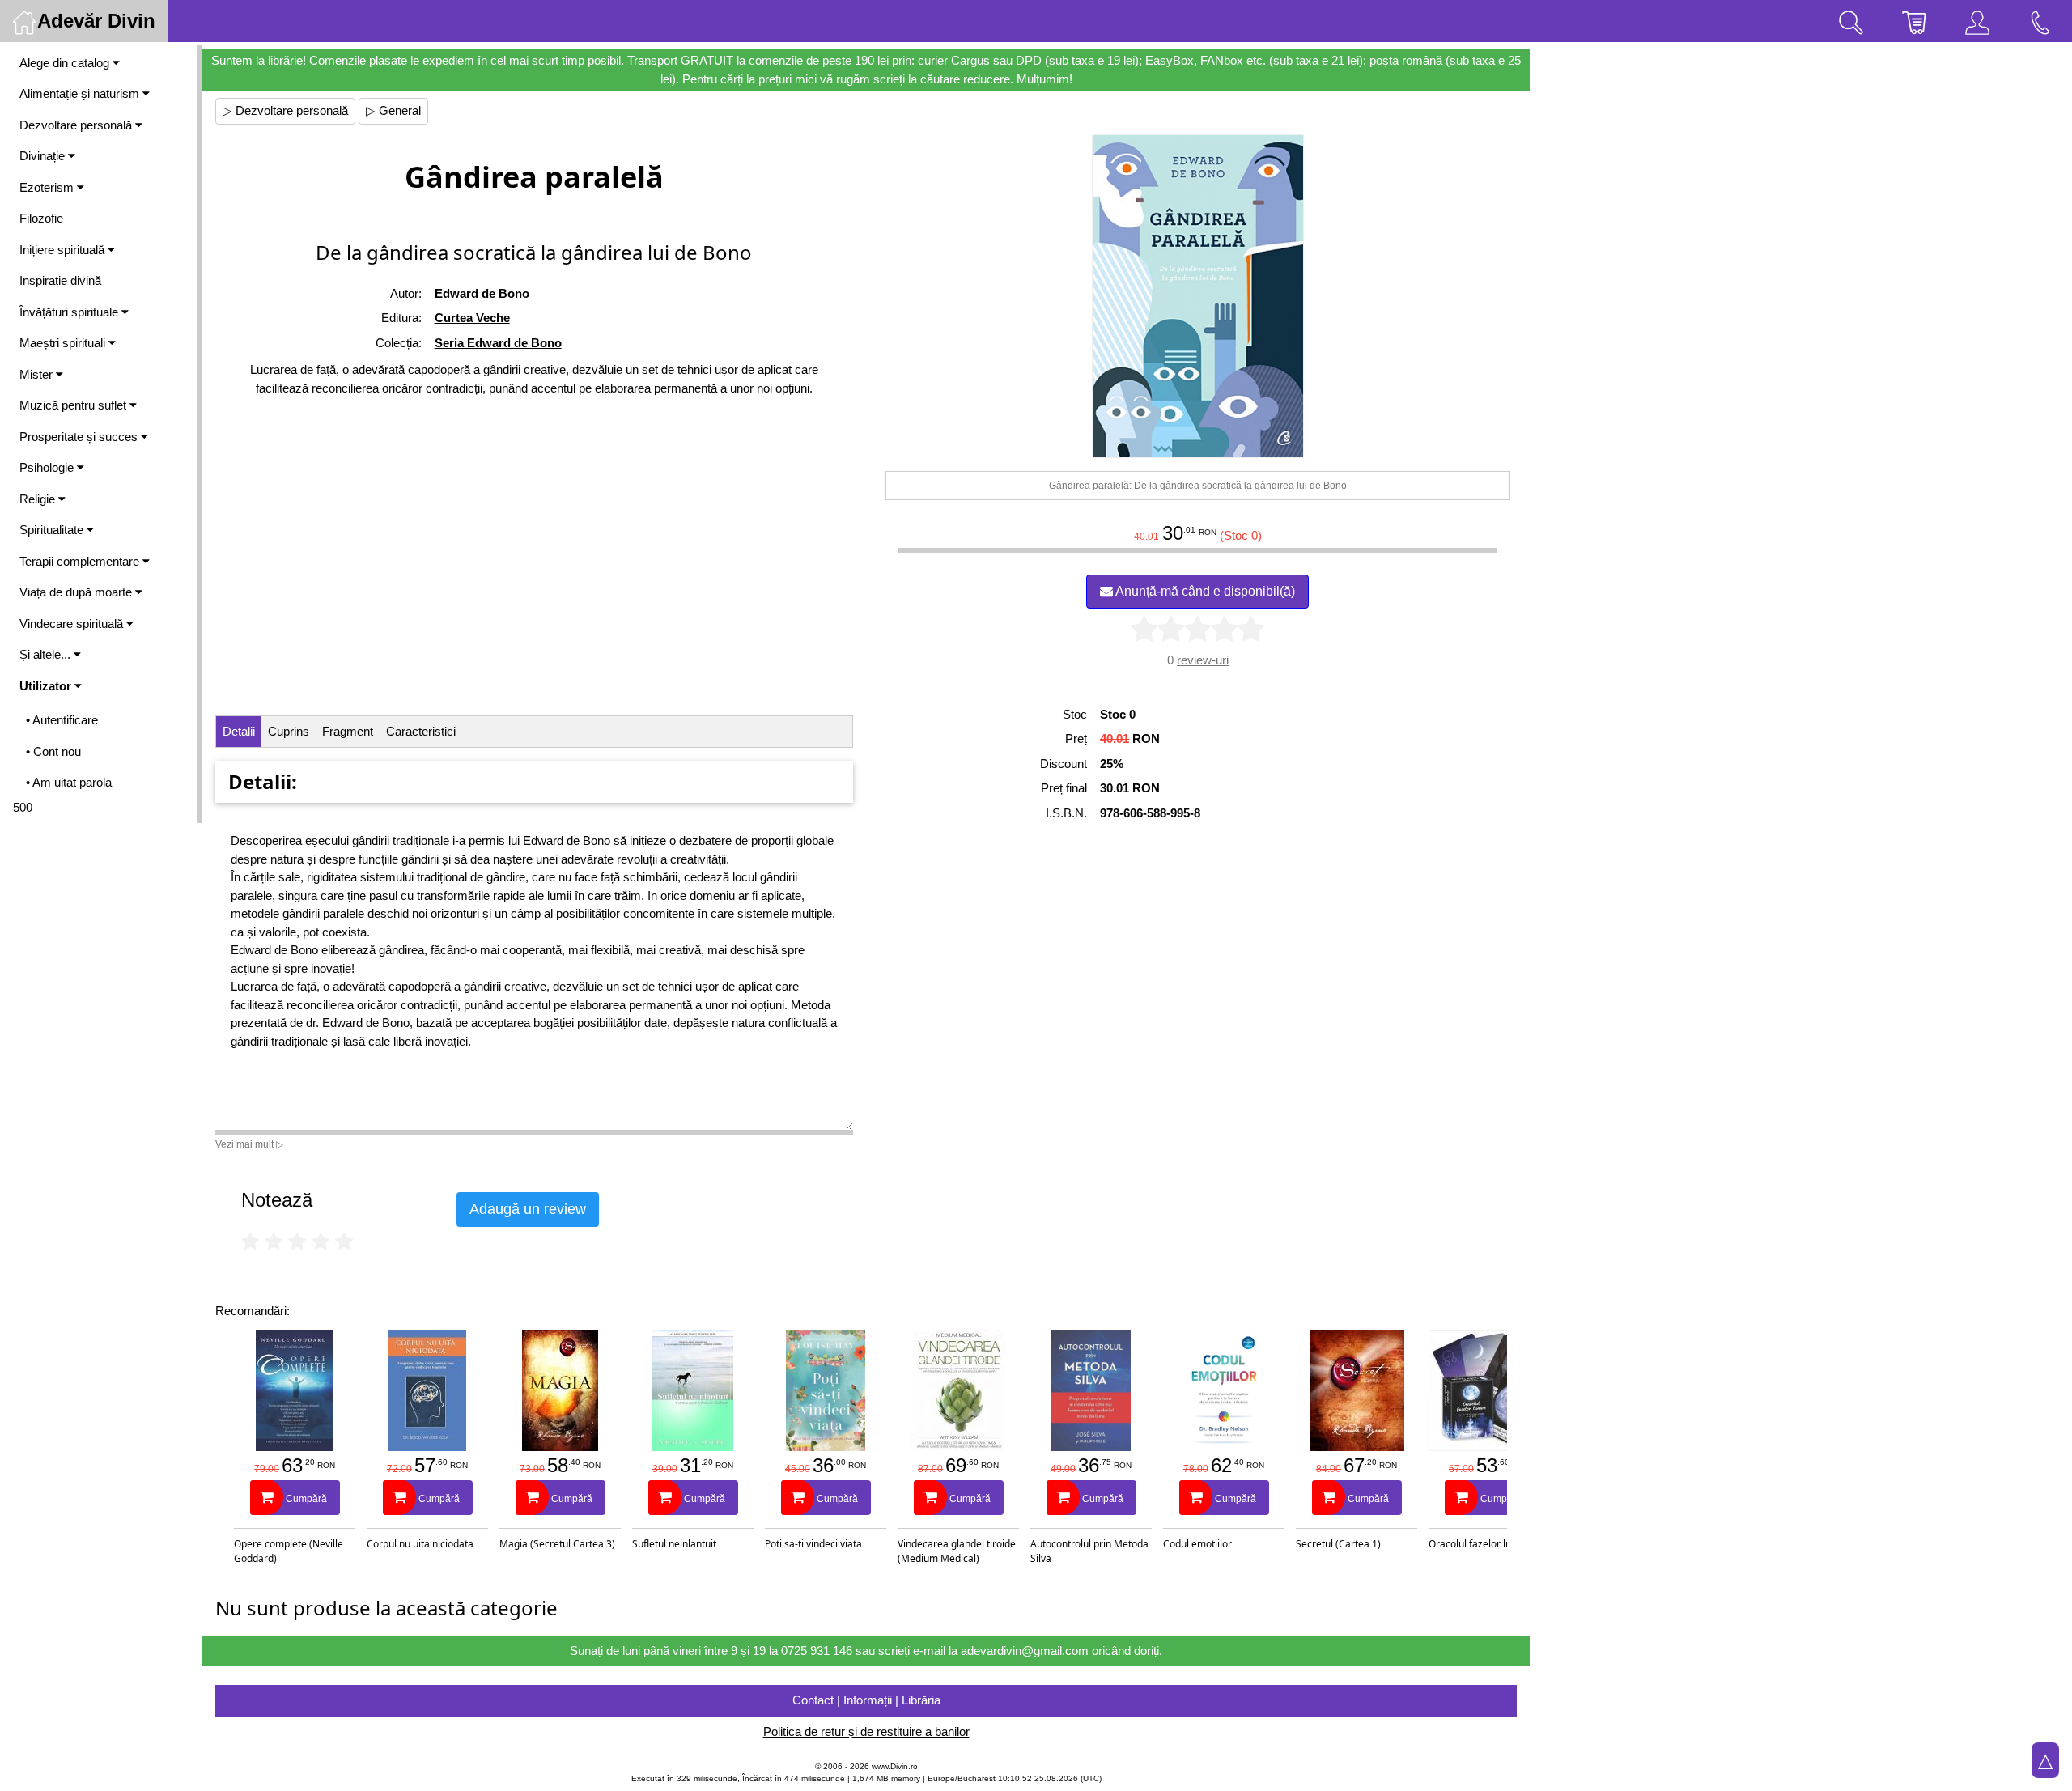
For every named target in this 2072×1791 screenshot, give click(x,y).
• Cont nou (53, 751)
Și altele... (47, 654)
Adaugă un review (528, 1209)
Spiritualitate (53, 530)
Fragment (348, 731)
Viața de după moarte (77, 592)
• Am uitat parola (69, 782)
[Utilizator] (1977, 21)
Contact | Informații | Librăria (866, 1700)
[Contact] (2040, 21)
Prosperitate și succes (80, 437)
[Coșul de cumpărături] (1914, 21)
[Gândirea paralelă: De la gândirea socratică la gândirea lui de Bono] (1198, 296)
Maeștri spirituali (64, 343)
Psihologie (48, 467)
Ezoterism (48, 187)
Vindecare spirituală (73, 624)
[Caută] (1851, 21)
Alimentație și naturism (81, 93)
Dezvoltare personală (77, 125)
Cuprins (289, 731)
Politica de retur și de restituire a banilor (866, 1732)
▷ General (393, 110)
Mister (38, 374)
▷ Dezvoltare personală (285, 110)
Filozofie (41, 218)
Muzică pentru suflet (74, 405)
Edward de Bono (482, 293)
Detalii (239, 731)
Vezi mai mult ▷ (249, 1144)
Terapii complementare (81, 561)
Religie (39, 499)
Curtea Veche (472, 318)
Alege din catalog (66, 63)
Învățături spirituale (70, 312)
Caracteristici (421, 731)
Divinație (44, 156)
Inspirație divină (60, 280)
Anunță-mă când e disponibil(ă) (1204, 591)
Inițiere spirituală (64, 250)
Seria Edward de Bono (498, 343)
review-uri (1203, 660)
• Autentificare (62, 720)
